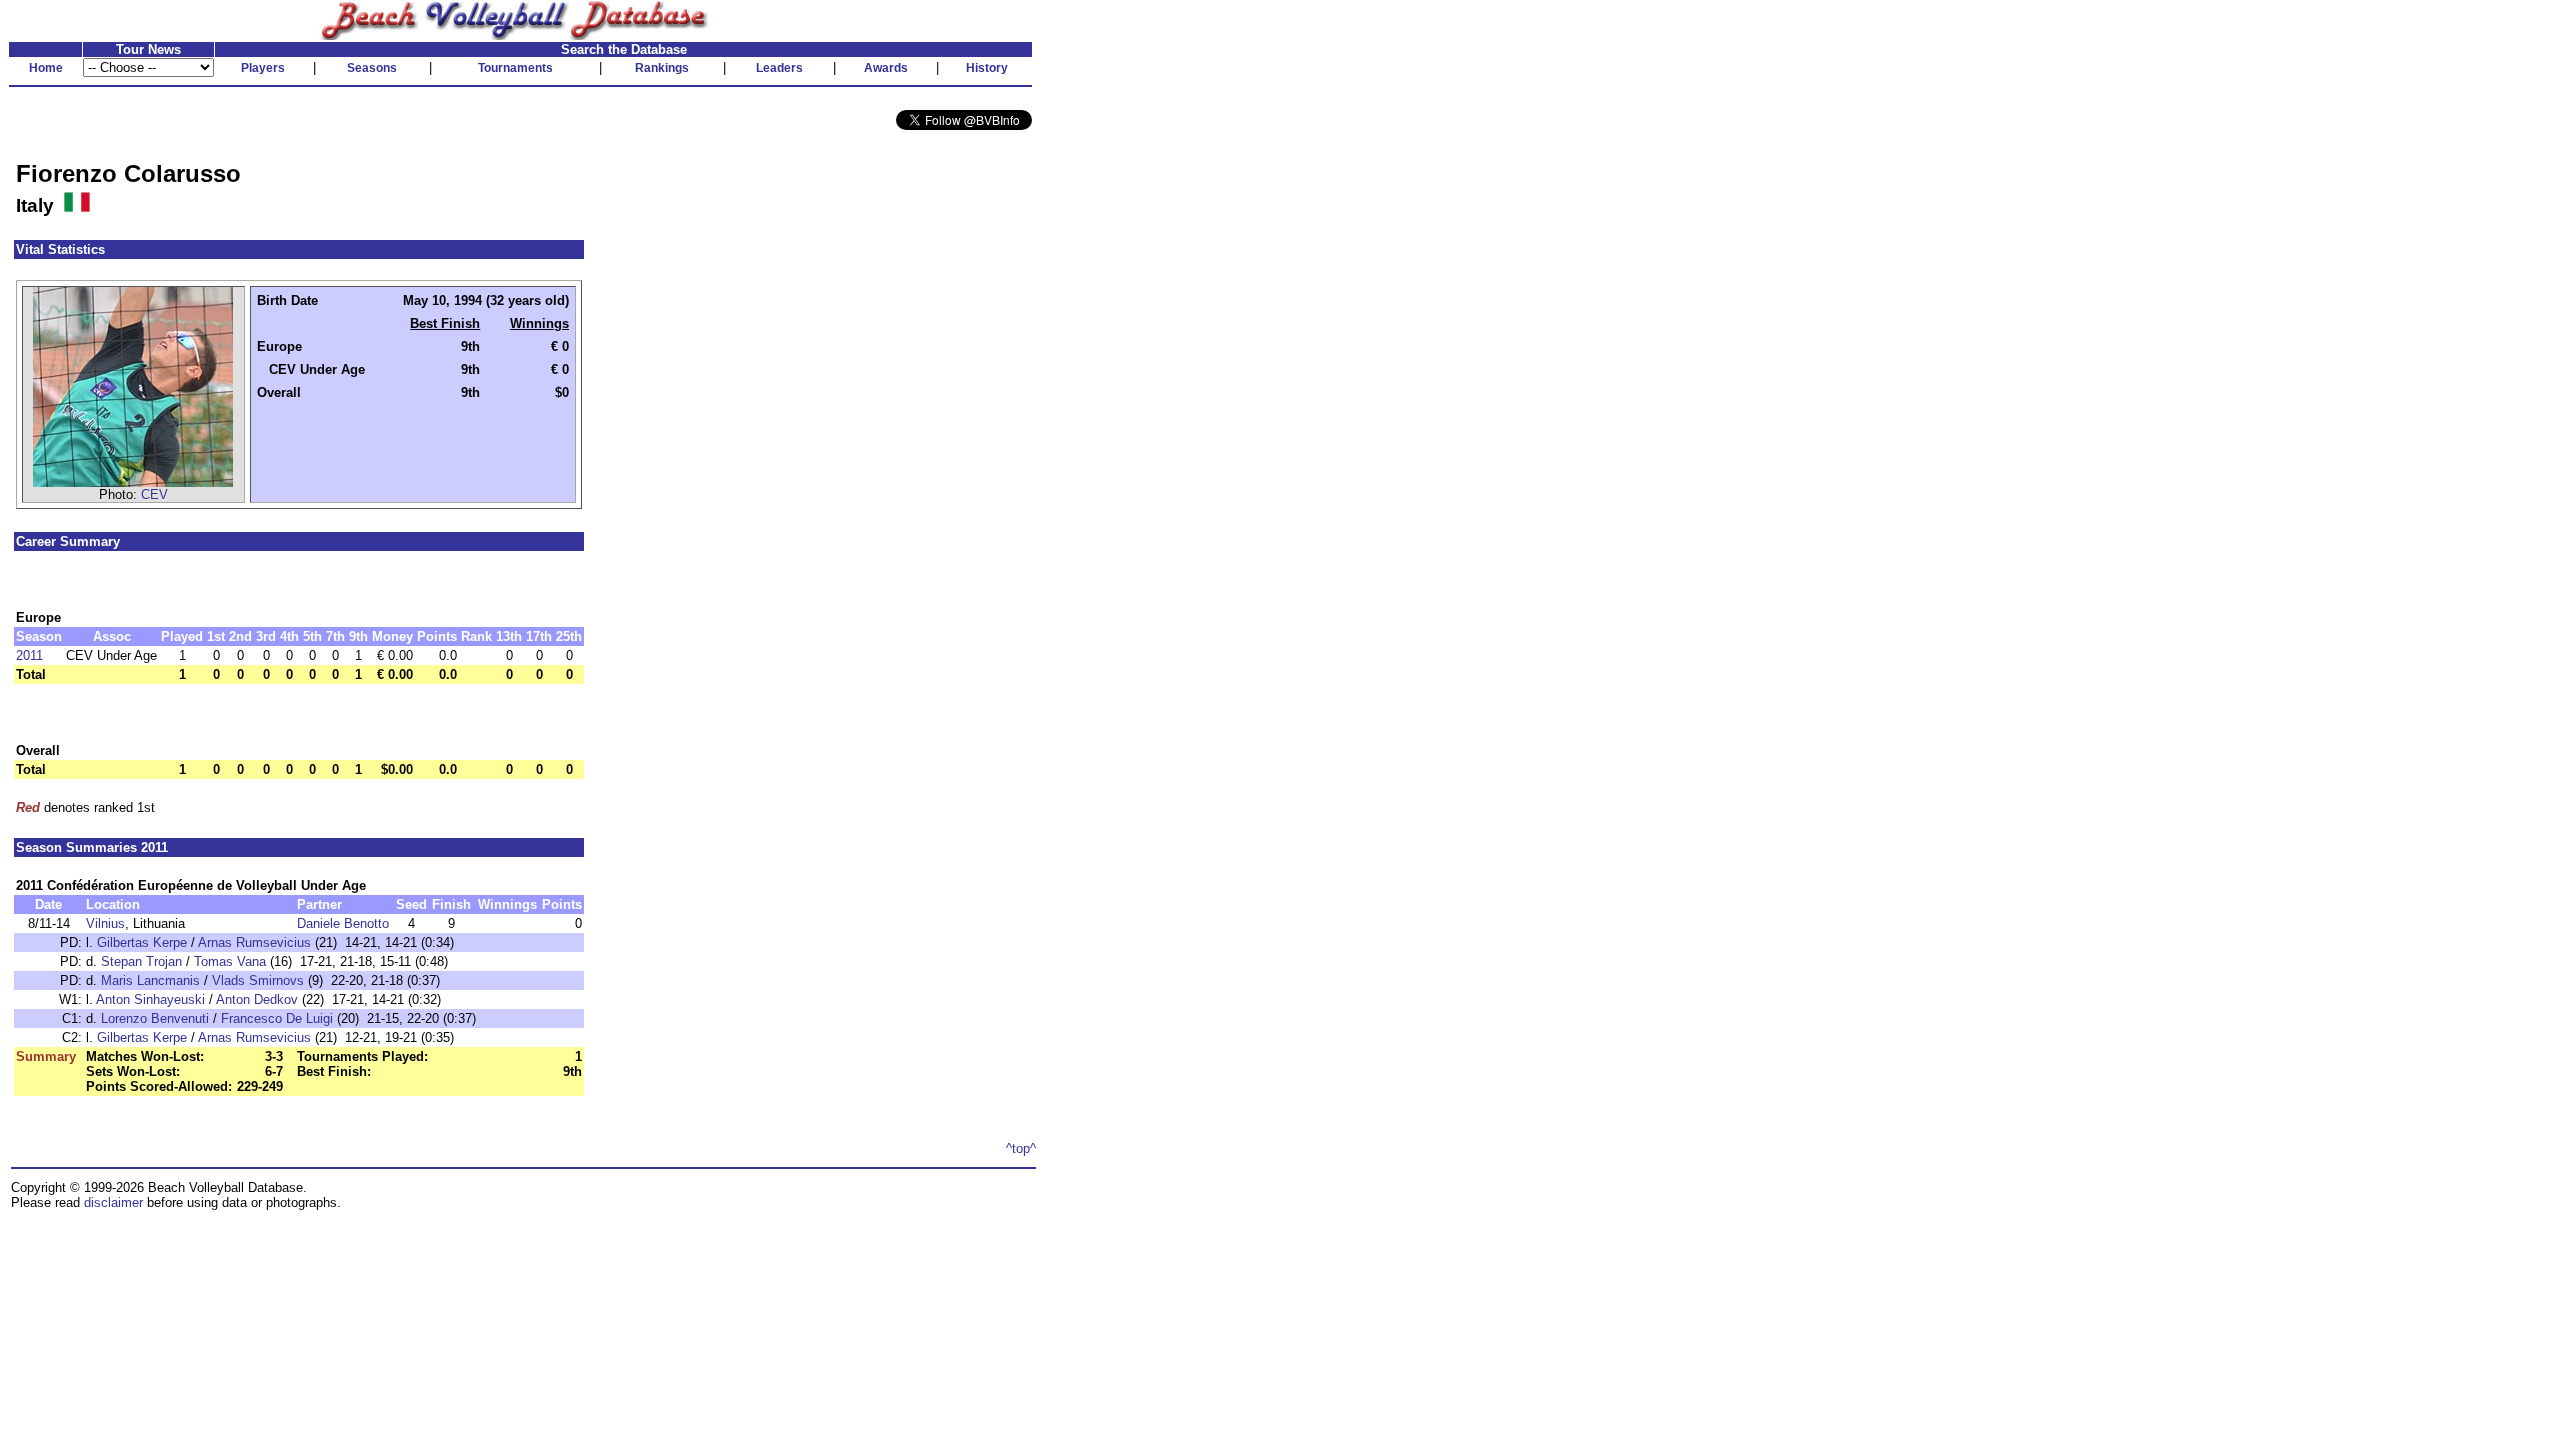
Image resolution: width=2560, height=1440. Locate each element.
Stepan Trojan (141, 961)
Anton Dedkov (257, 999)
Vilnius (105, 923)
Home (46, 68)
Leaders (779, 68)
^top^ (1021, 1148)
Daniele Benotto (343, 923)
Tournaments (515, 68)
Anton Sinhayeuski (150, 999)
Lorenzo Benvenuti (155, 1018)
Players (263, 68)
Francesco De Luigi (277, 1018)
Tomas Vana (230, 961)
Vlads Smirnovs (258, 980)
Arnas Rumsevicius (254, 942)
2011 (29, 655)
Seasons (372, 68)
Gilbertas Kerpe (142, 942)
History (987, 68)
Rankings (662, 68)
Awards (886, 68)
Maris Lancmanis (150, 980)
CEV (154, 494)
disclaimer (113, 1202)
